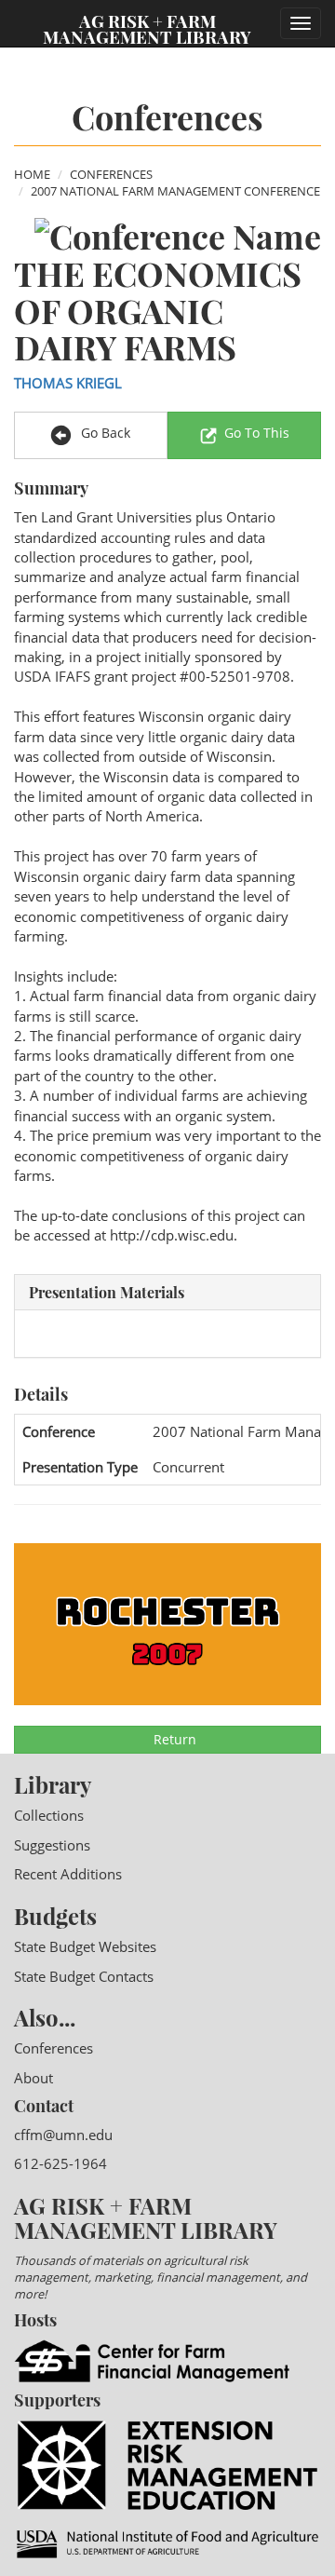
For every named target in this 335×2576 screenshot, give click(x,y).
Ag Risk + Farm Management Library (147, 28)
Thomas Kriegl (68, 383)
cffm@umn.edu (63, 2135)
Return (173, 1739)
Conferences (111, 174)
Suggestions (52, 1845)
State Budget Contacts (84, 1976)
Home (32, 174)
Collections (49, 1815)
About (33, 2078)
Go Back (104, 433)
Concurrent (188, 1467)
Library (53, 1784)
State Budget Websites (85, 1946)
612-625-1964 (60, 2163)
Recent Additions (68, 1874)
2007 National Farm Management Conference (175, 191)
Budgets (55, 1916)
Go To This (257, 433)
